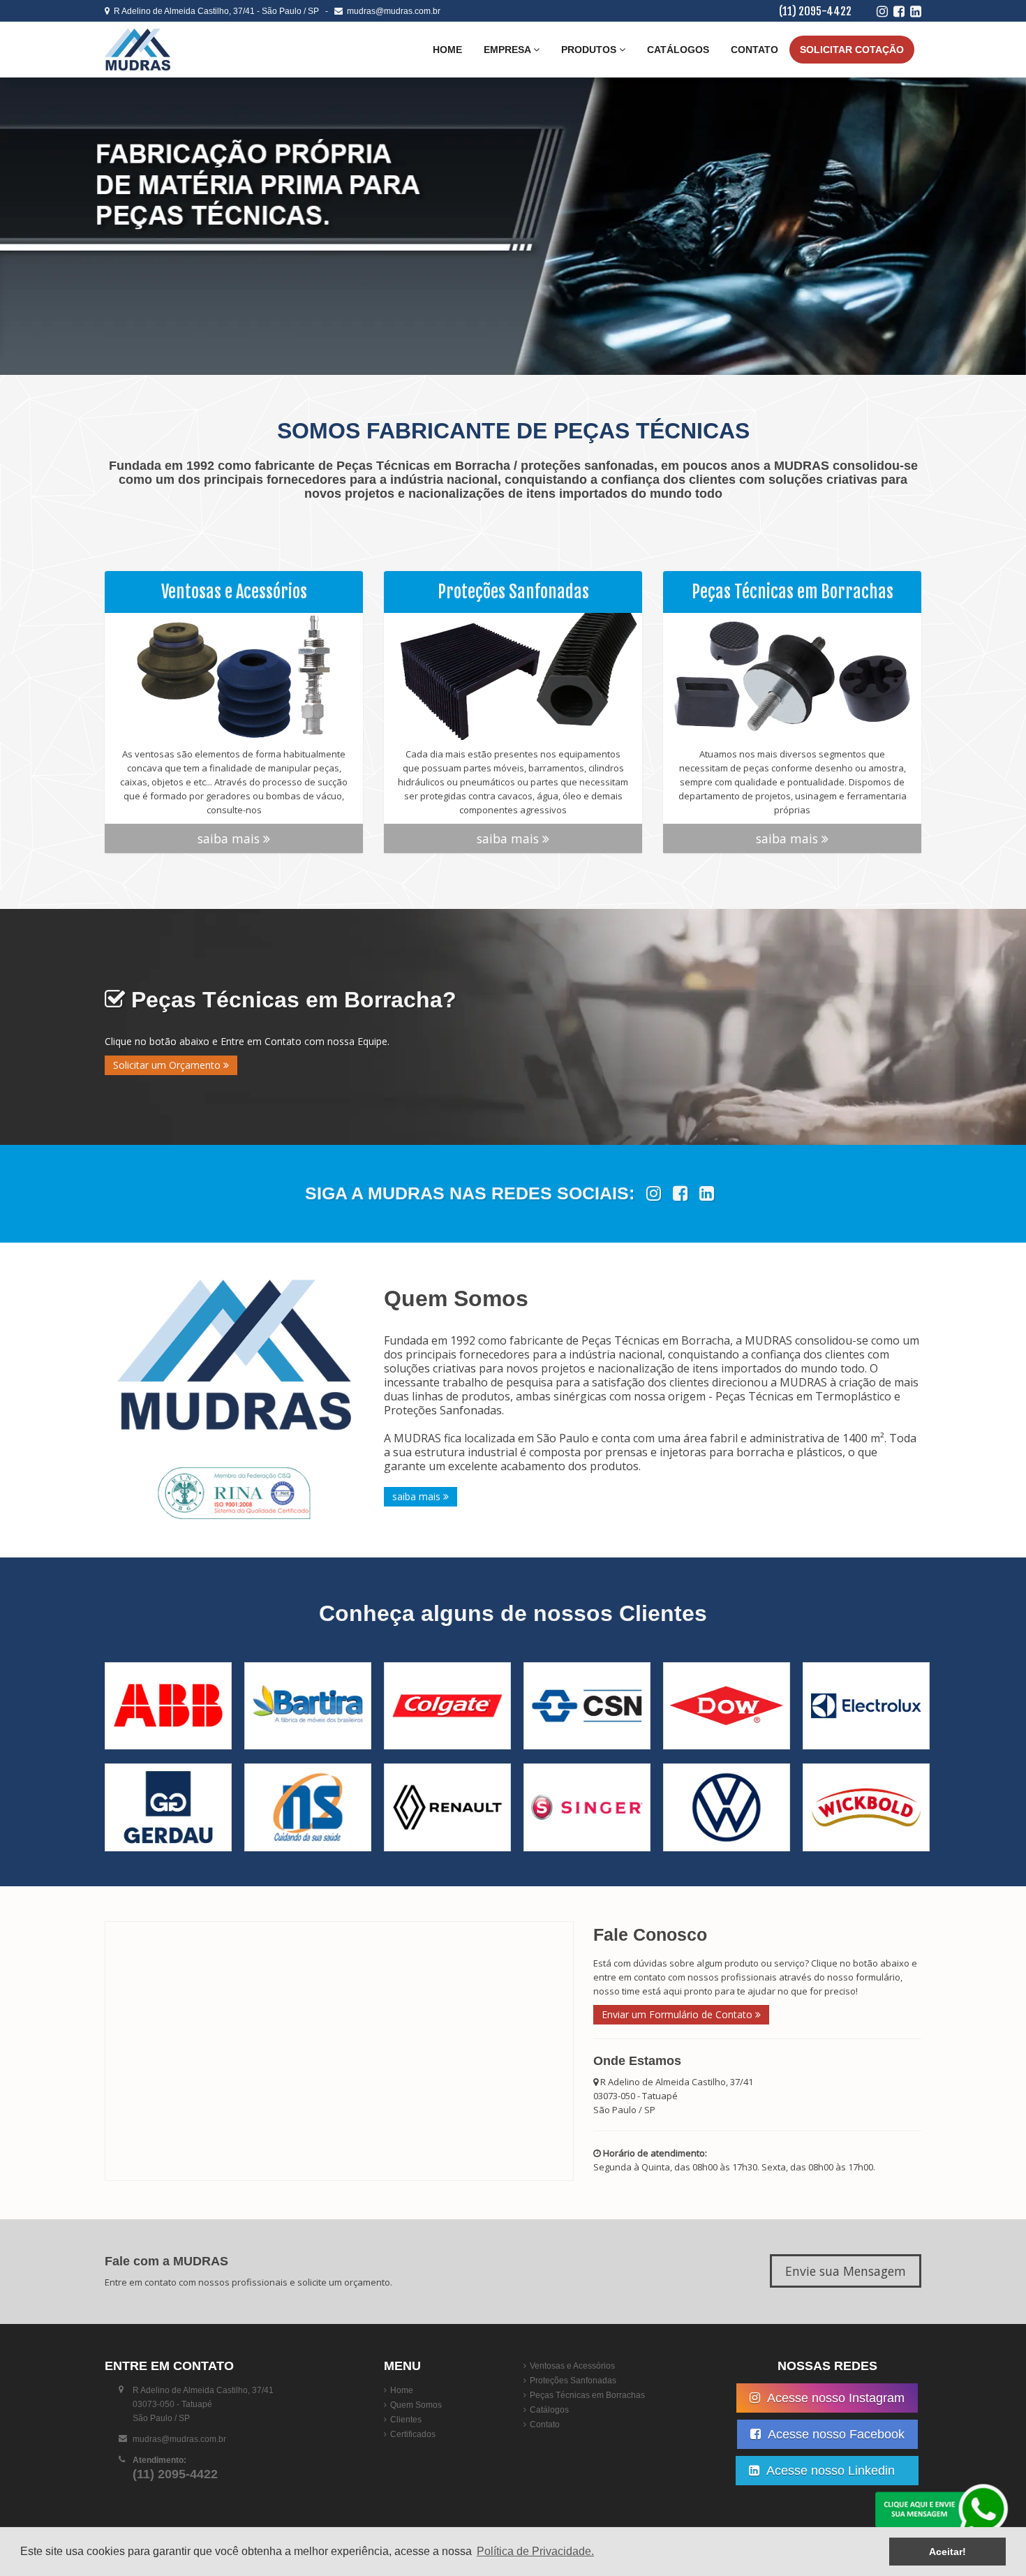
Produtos (590, 50)
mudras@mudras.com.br (392, 11)
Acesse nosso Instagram (834, 2398)
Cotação (852, 50)
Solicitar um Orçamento (168, 1065)
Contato (754, 50)
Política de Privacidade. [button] (535, 2551)
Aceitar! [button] (947, 2552)
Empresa (508, 50)
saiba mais (230, 838)
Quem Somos (416, 2405)
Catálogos (678, 50)
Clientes (406, 2420)
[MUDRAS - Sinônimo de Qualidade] (188, 50)
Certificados (413, 2434)
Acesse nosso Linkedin (834, 2471)
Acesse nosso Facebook (835, 2434)
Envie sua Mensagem (846, 2271)
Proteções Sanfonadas (573, 2381)
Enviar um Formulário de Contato (678, 2014)
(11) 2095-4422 (815, 11)
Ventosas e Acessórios (572, 2366)
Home (447, 50)
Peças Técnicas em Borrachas (587, 2395)
